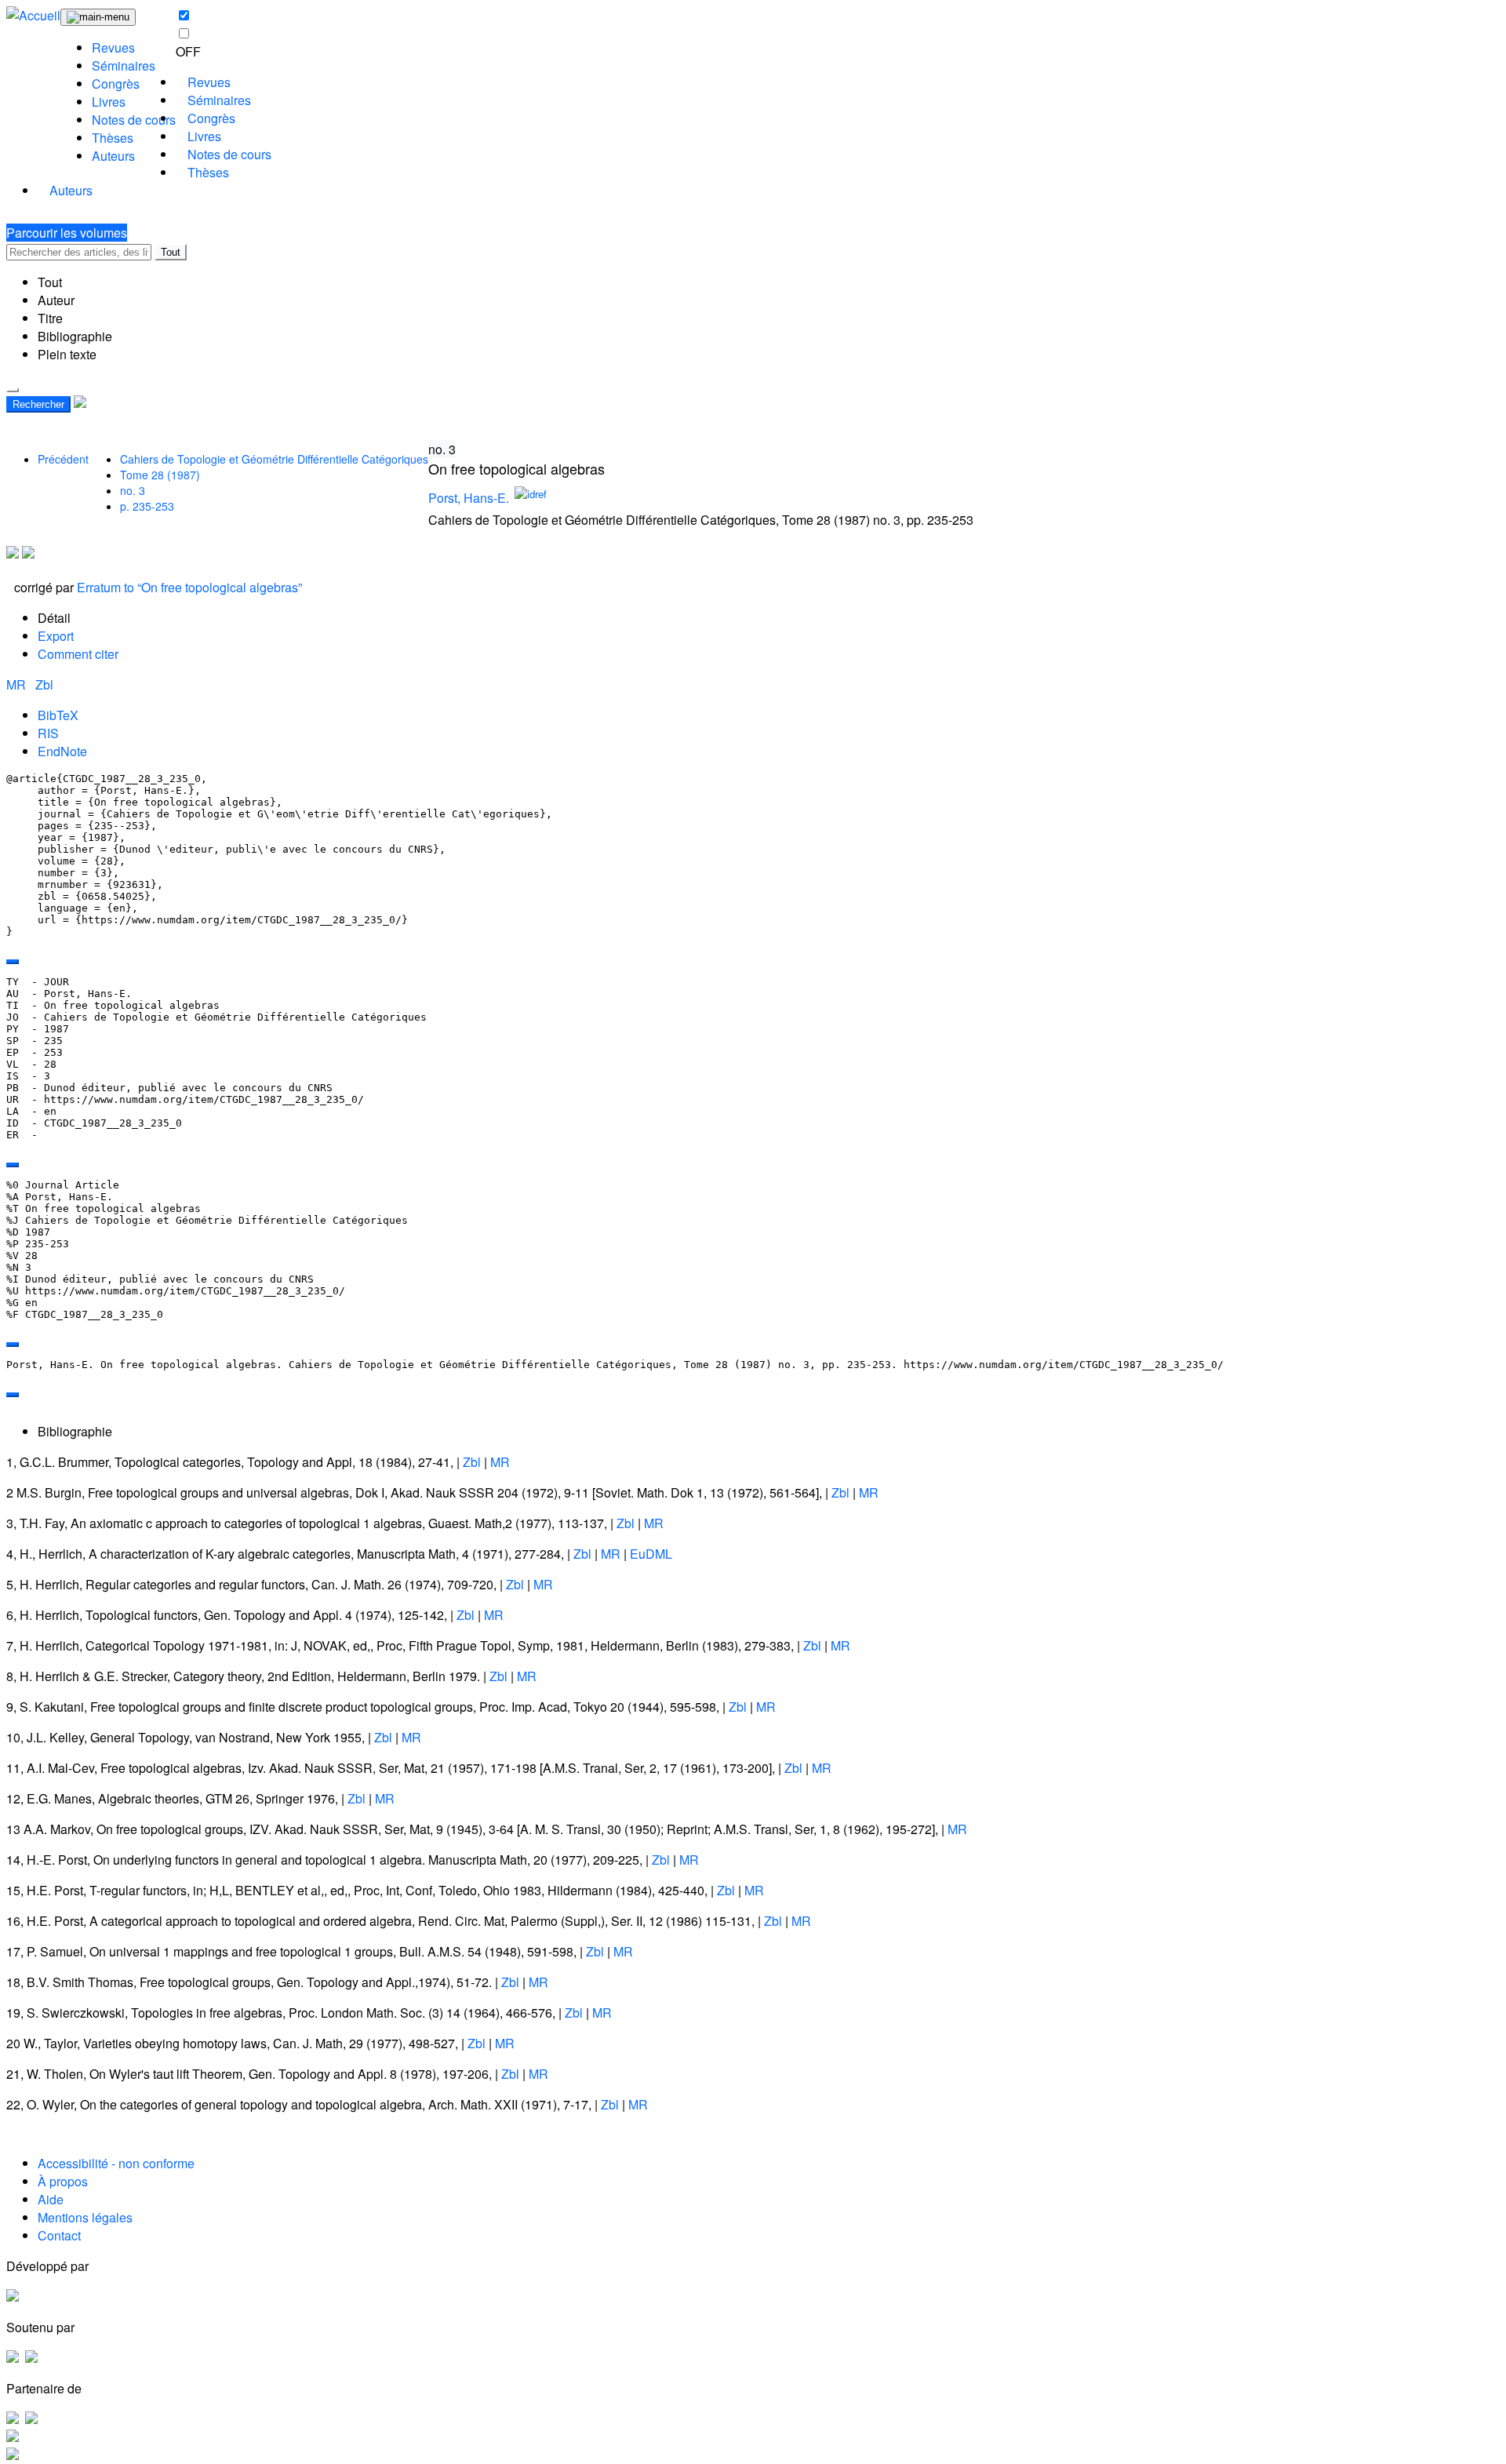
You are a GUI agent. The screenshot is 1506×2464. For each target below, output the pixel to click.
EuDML (651, 1554)
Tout (171, 252)
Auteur (56, 300)
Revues (113, 47)
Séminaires (124, 66)
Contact (59, 2235)
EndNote (62, 751)
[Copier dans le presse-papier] (13, 962)
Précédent (63, 459)
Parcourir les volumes (67, 233)
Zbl (44, 684)
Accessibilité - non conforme (116, 2163)
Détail (54, 618)
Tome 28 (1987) (160, 475)
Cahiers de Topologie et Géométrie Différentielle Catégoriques (274, 459)
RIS (48, 733)
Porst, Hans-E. (469, 498)
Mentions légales (85, 2217)
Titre (50, 318)
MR (18, 684)
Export (56, 636)
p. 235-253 (147, 506)
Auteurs (113, 156)
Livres (109, 102)
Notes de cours (134, 120)
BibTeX (58, 715)
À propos (63, 2181)
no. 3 (133, 490)
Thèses (113, 138)
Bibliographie (75, 336)
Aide (51, 2199)
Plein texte (67, 354)
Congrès (116, 84)
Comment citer (78, 654)
